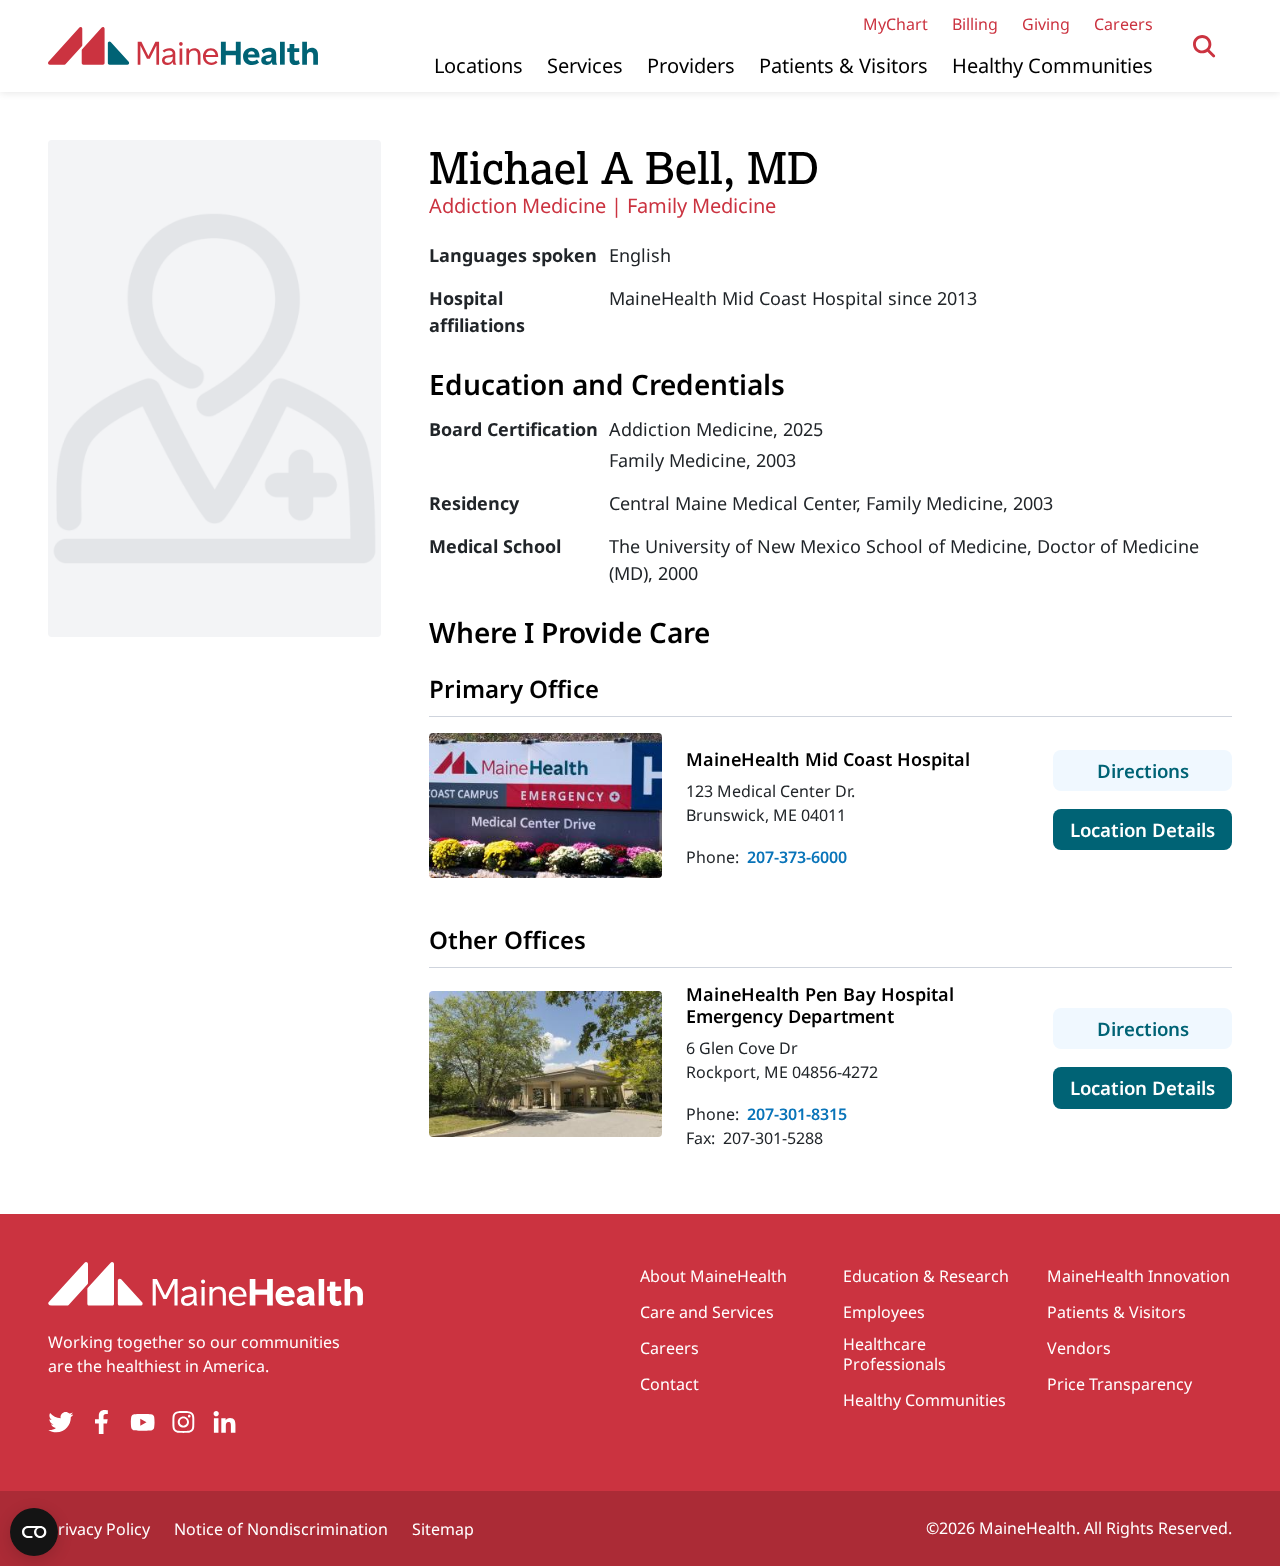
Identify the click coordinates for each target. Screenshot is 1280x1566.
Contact (669, 1384)
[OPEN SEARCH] (1204, 46)
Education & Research (926, 1276)
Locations (478, 65)
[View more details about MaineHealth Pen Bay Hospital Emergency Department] (545, 1064)
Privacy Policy (99, 1529)
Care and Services (707, 1312)
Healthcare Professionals (894, 1354)
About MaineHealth (713, 1276)
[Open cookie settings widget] (34, 1532)
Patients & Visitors (843, 65)
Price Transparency (1119, 1384)
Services (585, 65)
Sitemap (443, 1529)
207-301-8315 (797, 1114)
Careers (1123, 24)
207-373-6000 (797, 857)
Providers (691, 65)
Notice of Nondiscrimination (281, 1529)
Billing (975, 24)
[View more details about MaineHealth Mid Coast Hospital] (545, 806)
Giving (1046, 24)
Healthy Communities (1052, 65)
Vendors (1079, 1348)
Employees (884, 1312)
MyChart (895, 24)
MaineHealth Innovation (1138, 1276)
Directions (1164, 770)
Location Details (1151, 829)
